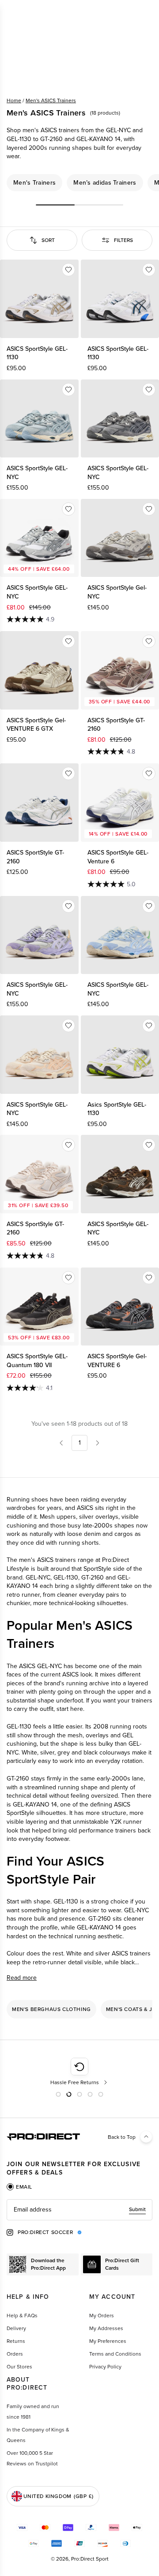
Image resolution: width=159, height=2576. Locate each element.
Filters (123, 240)
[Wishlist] (68, 270)
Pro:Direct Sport (90, 2559)
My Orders (102, 2316)
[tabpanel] (79, 2210)
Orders (15, 2354)
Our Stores (19, 2367)
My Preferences (108, 2341)
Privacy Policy (105, 2367)
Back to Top (122, 2137)
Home (14, 100)
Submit (137, 2209)
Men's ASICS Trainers (51, 100)
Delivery (16, 2328)
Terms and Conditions (115, 2354)
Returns (16, 2341)
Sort (48, 240)
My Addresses (106, 2328)
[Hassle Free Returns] (80, 2072)
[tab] (19, 2187)
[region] (79, 183)
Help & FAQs (22, 2316)
